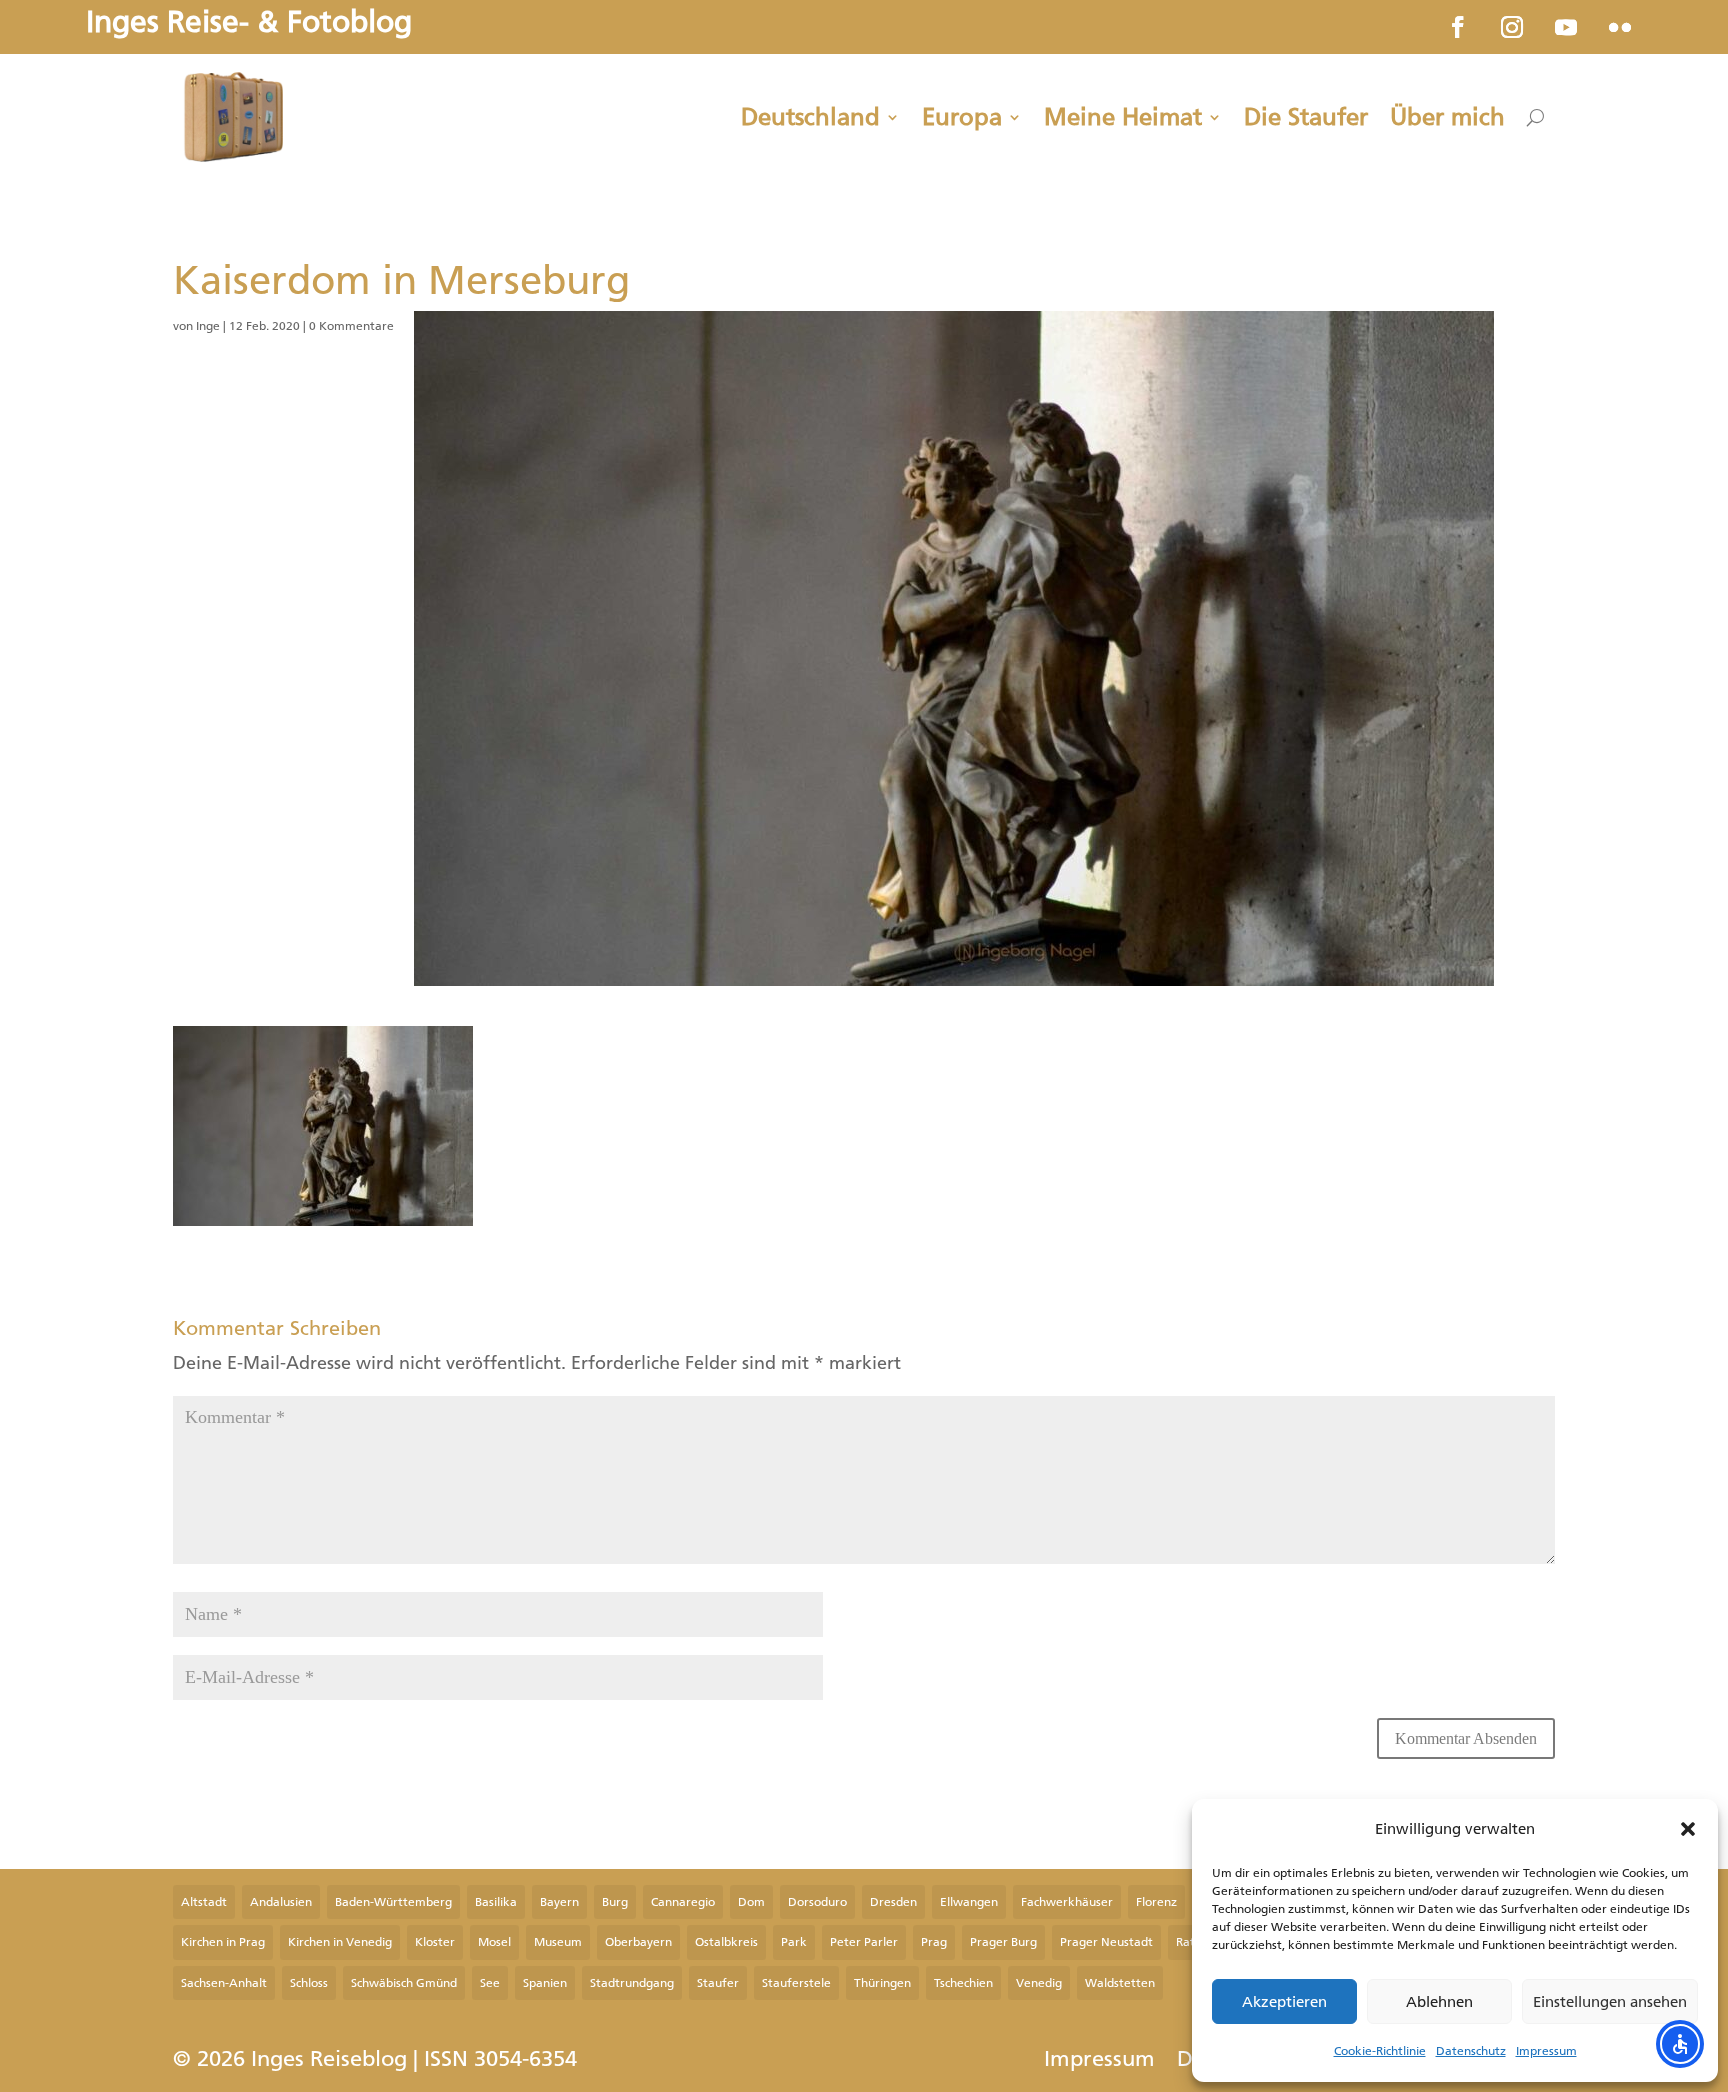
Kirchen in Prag (223, 1942)
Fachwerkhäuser (1067, 1902)
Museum (558, 1942)
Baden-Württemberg (393, 1902)
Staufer (718, 1983)
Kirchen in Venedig (340, 1942)
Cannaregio (683, 1902)
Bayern (559, 1902)
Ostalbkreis (726, 1942)
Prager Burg (1003, 1942)
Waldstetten (1120, 1983)
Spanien (545, 1983)
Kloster (435, 1942)
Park (794, 1942)
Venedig (1039, 1983)
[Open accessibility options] (1680, 2044)
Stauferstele (796, 1983)
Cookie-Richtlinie (1380, 2051)
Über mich (1447, 117)
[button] (1688, 1829)
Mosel (494, 1942)
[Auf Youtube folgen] (1566, 27)
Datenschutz (1471, 2051)
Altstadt (204, 1902)
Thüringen (882, 1983)
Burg (615, 1902)
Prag (934, 1942)
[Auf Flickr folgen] (1620, 27)
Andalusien (281, 1902)
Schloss (309, 1983)
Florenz (1156, 1902)
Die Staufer (1306, 117)
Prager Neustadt (1106, 1942)
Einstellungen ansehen (1610, 2002)
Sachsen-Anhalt (224, 1983)
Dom (751, 1902)
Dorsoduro (817, 1902)
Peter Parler (864, 1942)
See (490, 1983)
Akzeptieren (1284, 2002)
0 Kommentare (351, 326)
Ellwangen (969, 1902)
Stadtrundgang (632, 1983)
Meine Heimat (1123, 117)
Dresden (893, 1902)
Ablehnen (1439, 2002)
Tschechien (963, 1983)
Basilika (496, 1902)
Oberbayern (638, 1942)
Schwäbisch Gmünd (404, 1983)
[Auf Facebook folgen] (1458, 27)
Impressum (1546, 2051)
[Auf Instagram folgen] (1512, 27)
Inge (208, 326)
